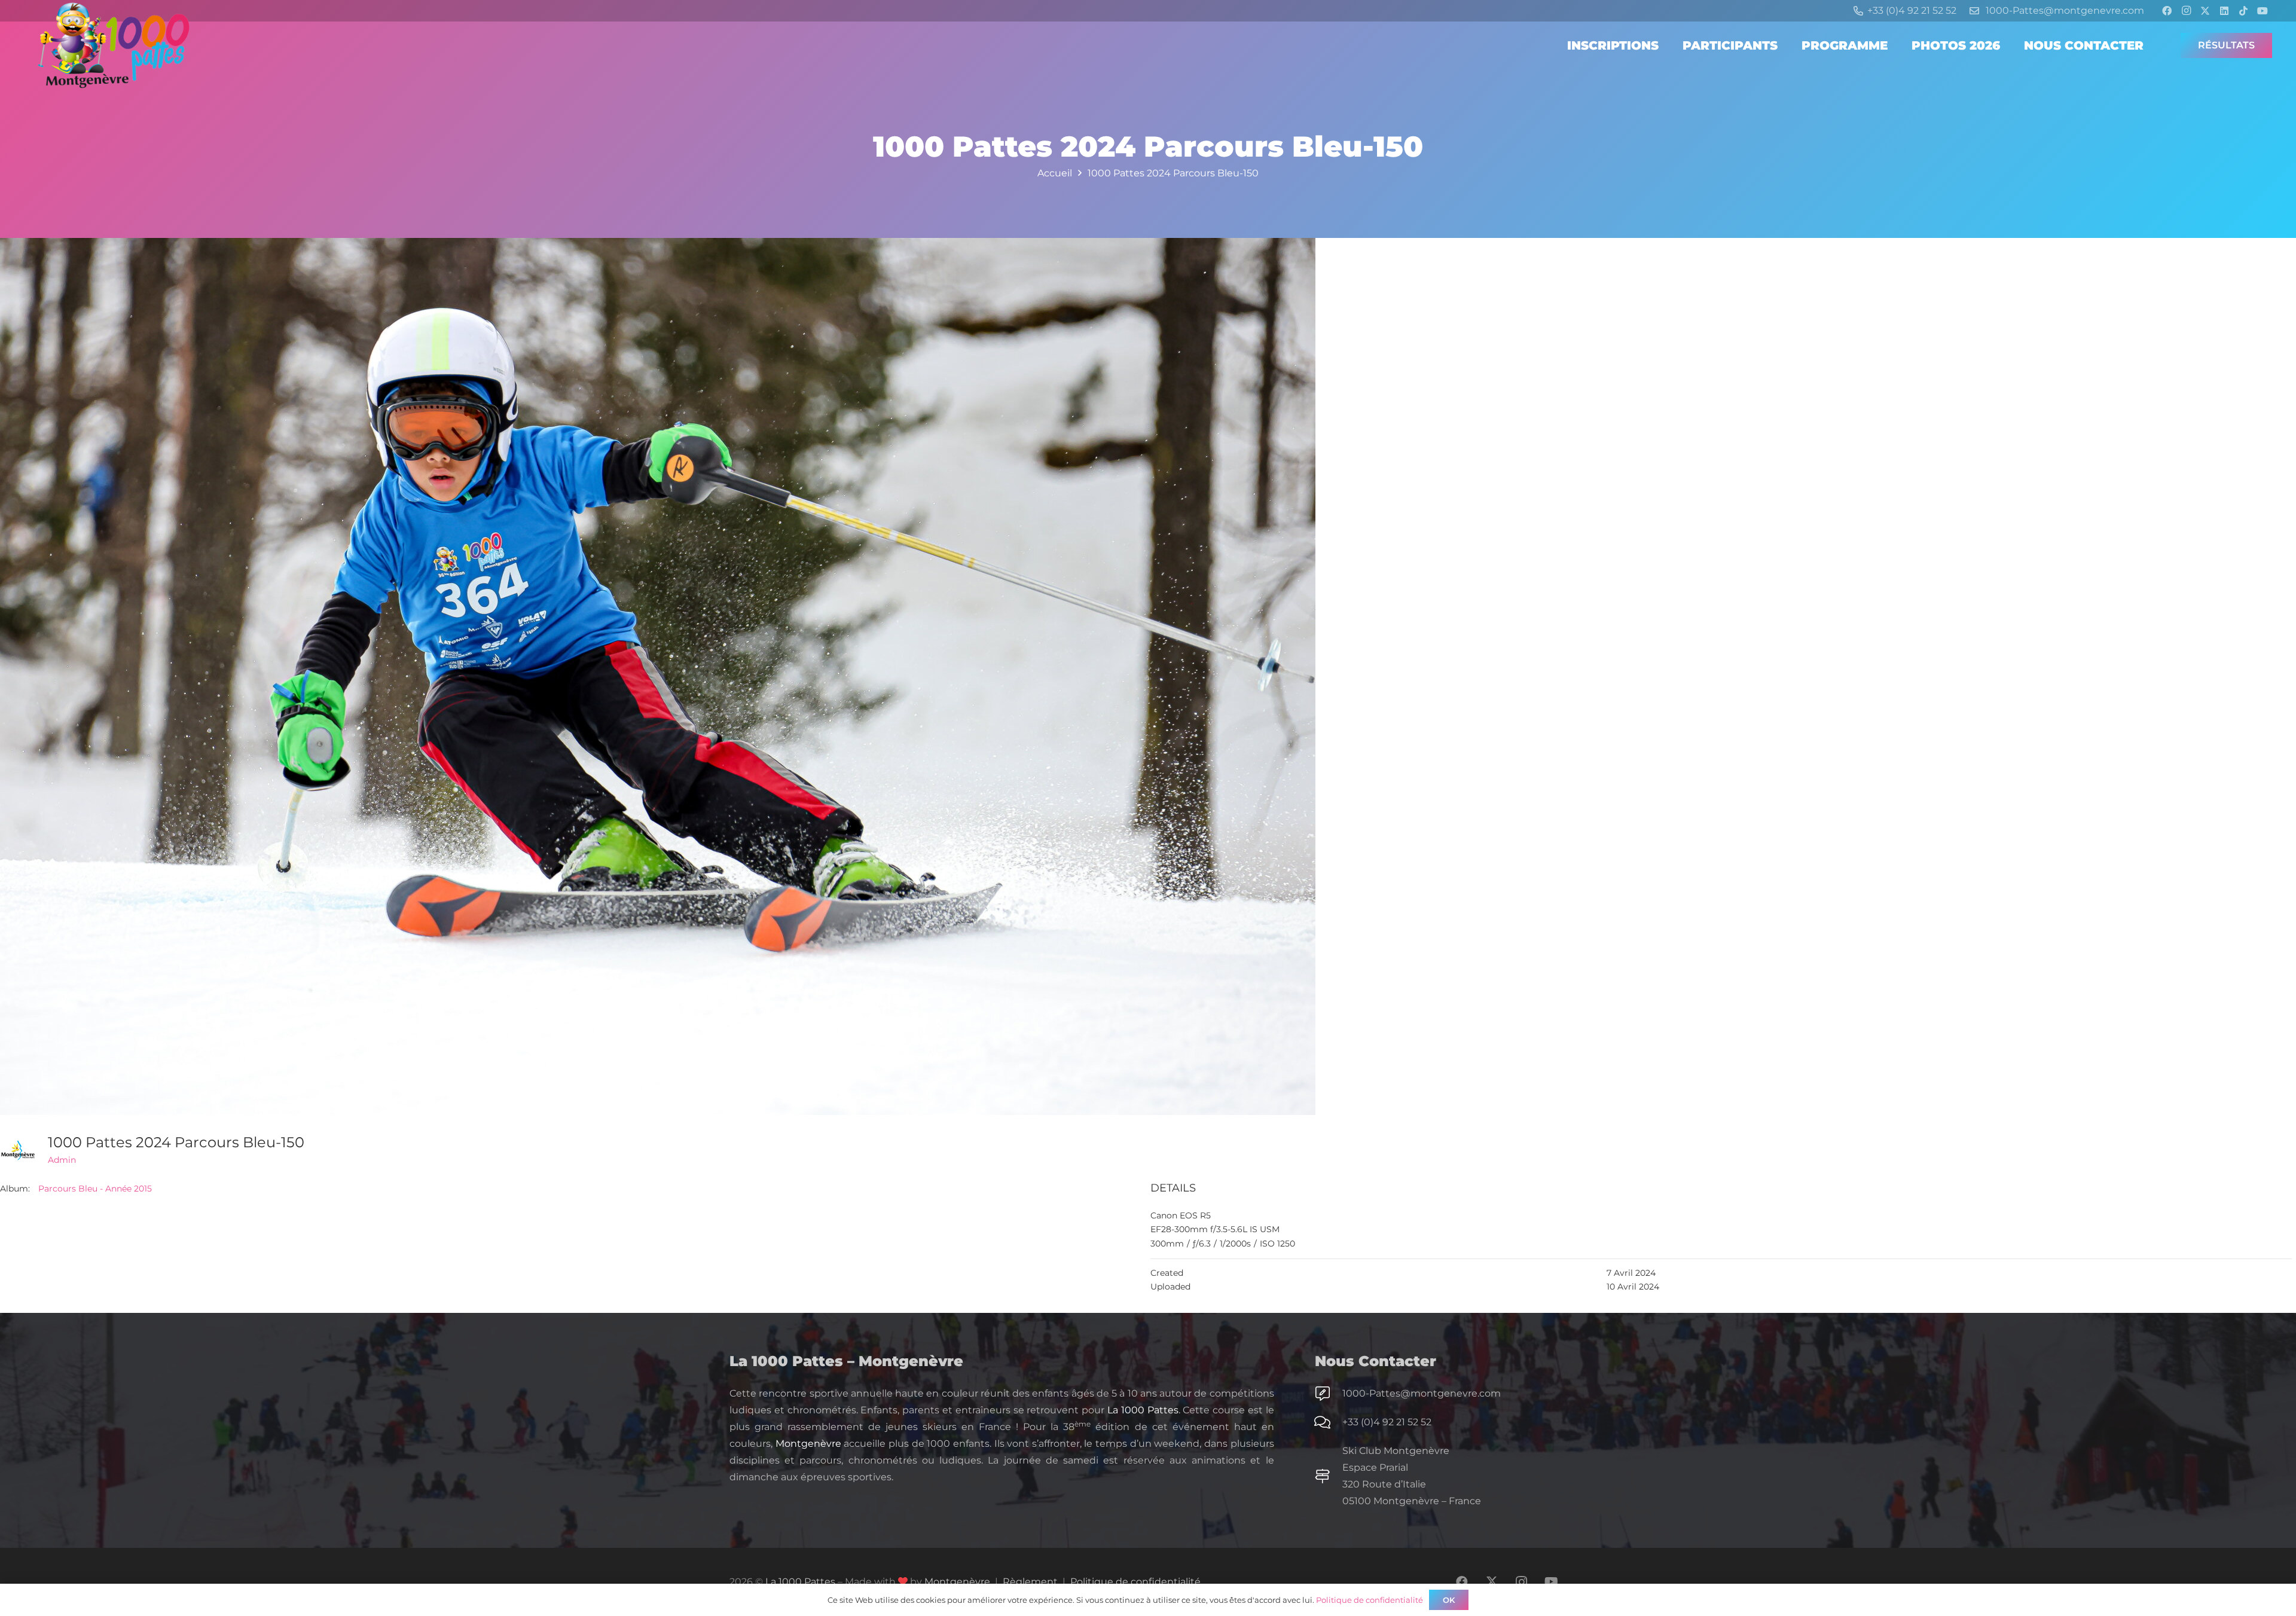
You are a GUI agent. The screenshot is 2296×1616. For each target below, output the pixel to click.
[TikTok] (2243, 11)
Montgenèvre (808, 1444)
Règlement (1030, 1582)
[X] (2205, 11)
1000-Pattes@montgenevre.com (1422, 1393)
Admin (62, 1160)
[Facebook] (2167, 11)
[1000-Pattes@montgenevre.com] (1329, 1394)
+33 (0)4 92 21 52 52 (1387, 1422)
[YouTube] (2263, 11)
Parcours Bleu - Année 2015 (95, 1189)
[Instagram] (2186, 11)
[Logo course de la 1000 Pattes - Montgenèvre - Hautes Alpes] (114, 45)
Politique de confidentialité (1135, 1582)
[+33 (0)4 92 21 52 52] (1329, 1422)
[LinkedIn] (2224, 11)
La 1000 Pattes (1143, 1410)
